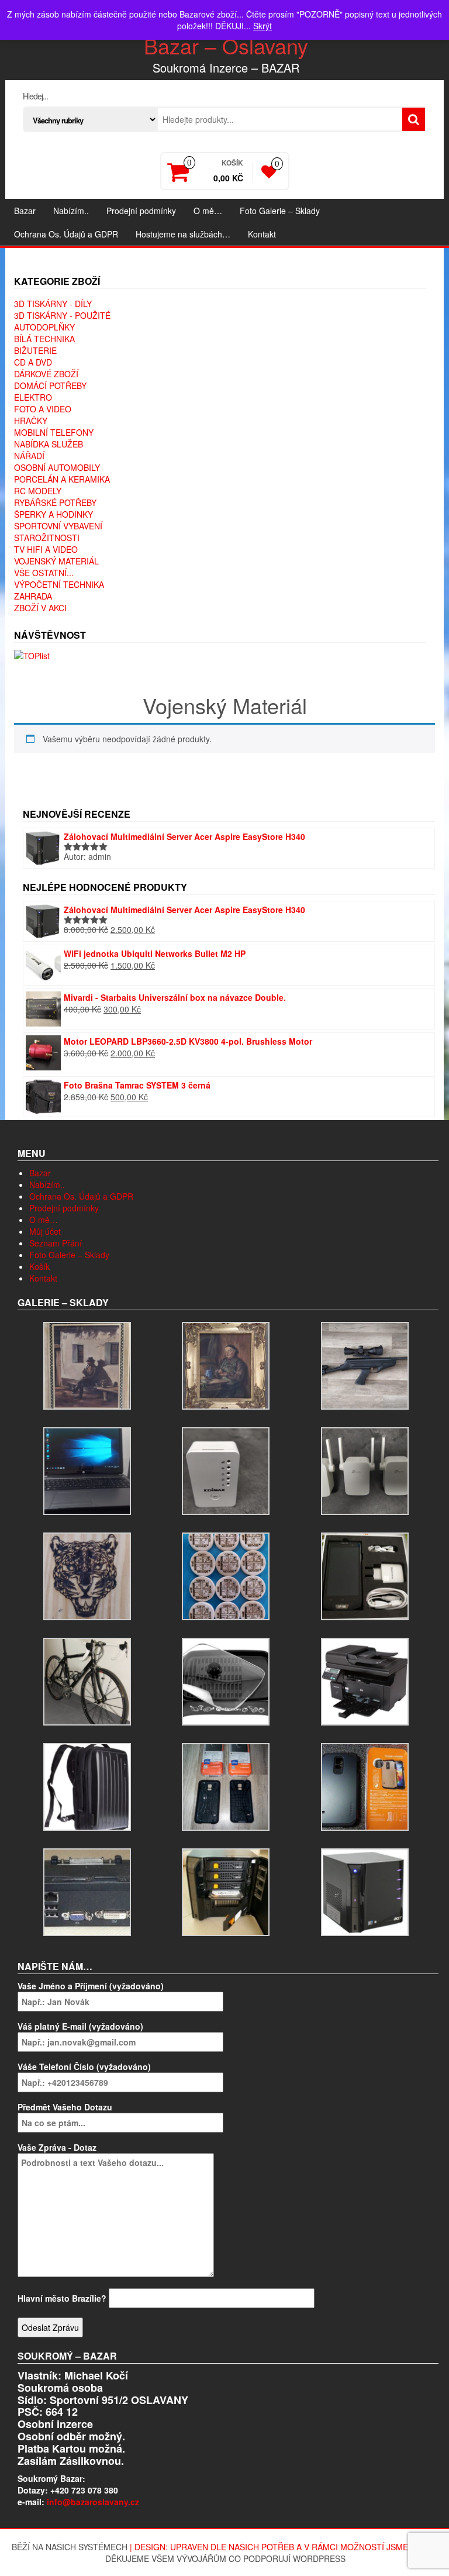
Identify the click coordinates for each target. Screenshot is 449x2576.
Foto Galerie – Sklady (280, 211)
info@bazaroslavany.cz (93, 2502)
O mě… (208, 211)
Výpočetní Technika (59, 584)
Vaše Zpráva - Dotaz (57, 2147)
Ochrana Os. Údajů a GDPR (66, 234)
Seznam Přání (56, 1243)
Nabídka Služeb (49, 444)
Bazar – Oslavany (226, 45)
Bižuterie (35, 350)
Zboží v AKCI (40, 608)
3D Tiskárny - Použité (62, 315)
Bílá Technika (44, 339)
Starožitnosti (47, 538)
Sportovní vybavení (58, 526)
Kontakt (262, 234)
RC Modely (38, 491)
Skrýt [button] (263, 26)
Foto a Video (43, 409)
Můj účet (45, 1231)
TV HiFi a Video (46, 549)
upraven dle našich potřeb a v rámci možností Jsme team (302, 2547)
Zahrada (33, 596)
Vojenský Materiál (56, 561)
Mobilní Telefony (54, 432)
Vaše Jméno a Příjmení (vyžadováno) (91, 1986)
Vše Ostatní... (44, 573)
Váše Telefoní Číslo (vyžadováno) (84, 2067)
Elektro (33, 397)
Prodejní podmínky (141, 211)
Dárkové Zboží (46, 374)
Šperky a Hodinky (53, 514)
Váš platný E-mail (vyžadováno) (80, 2026)
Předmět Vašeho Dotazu (65, 2107)
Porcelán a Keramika (62, 479)
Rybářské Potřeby (55, 502)
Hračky (31, 421)
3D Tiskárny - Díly (53, 304)
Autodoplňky (44, 327)
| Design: (150, 2547)
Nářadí (29, 456)
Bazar (25, 211)
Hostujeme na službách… (183, 234)
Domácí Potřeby (50, 385)
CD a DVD (33, 362)
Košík (39, 1266)
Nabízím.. (71, 211)
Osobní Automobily (57, 467)
